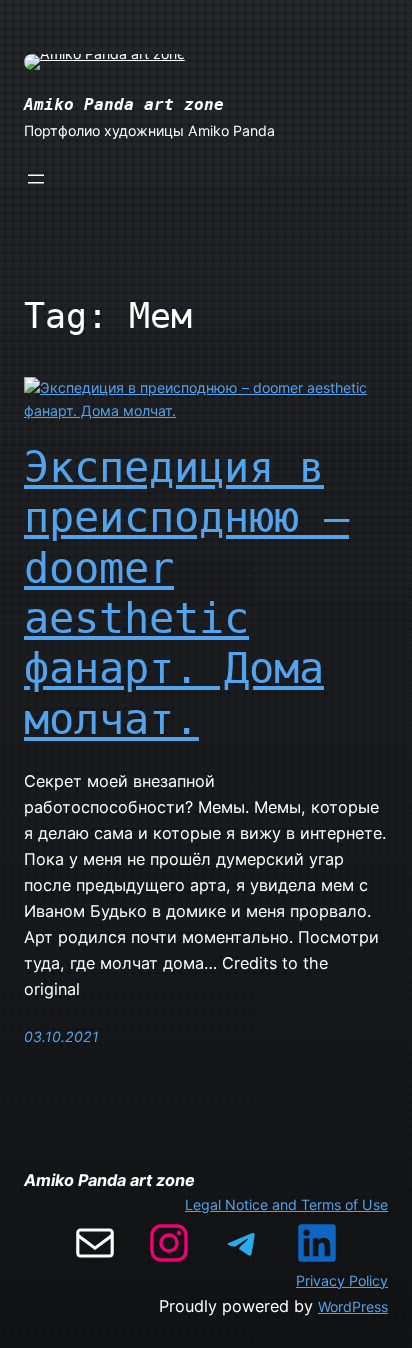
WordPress (353, 1306)
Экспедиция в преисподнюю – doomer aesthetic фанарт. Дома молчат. (186, 593)
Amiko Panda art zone (124, 104)
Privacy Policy (342, 1280)
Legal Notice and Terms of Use (286, 1204)
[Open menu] (36, 179)
